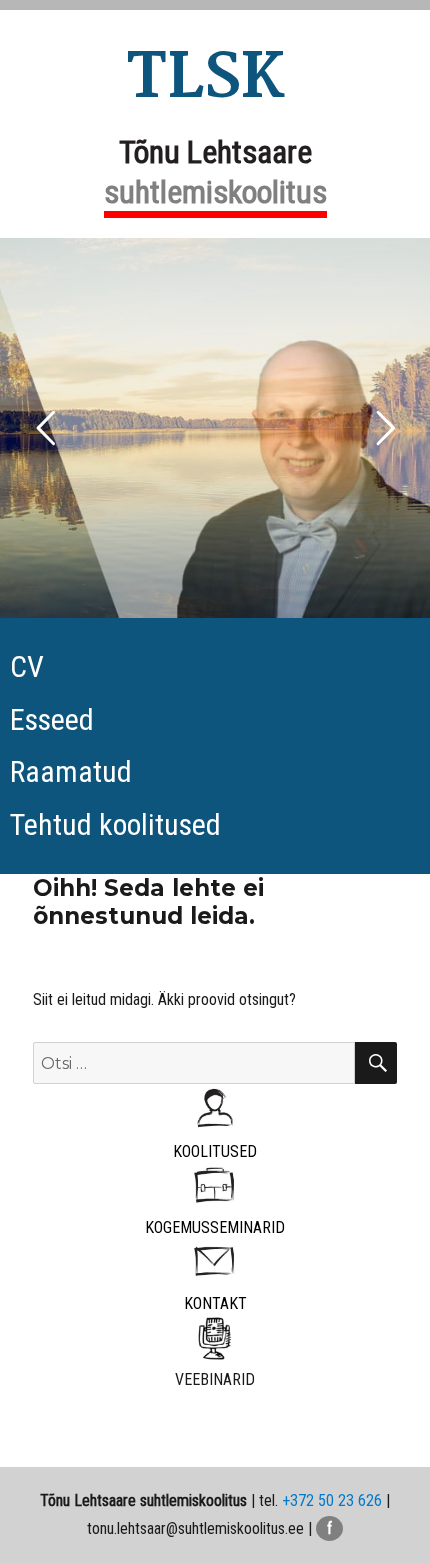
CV (27, 666)
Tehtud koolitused (115, 824)
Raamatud (71, 771)
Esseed (52, 719)
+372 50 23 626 (332, 1500)
